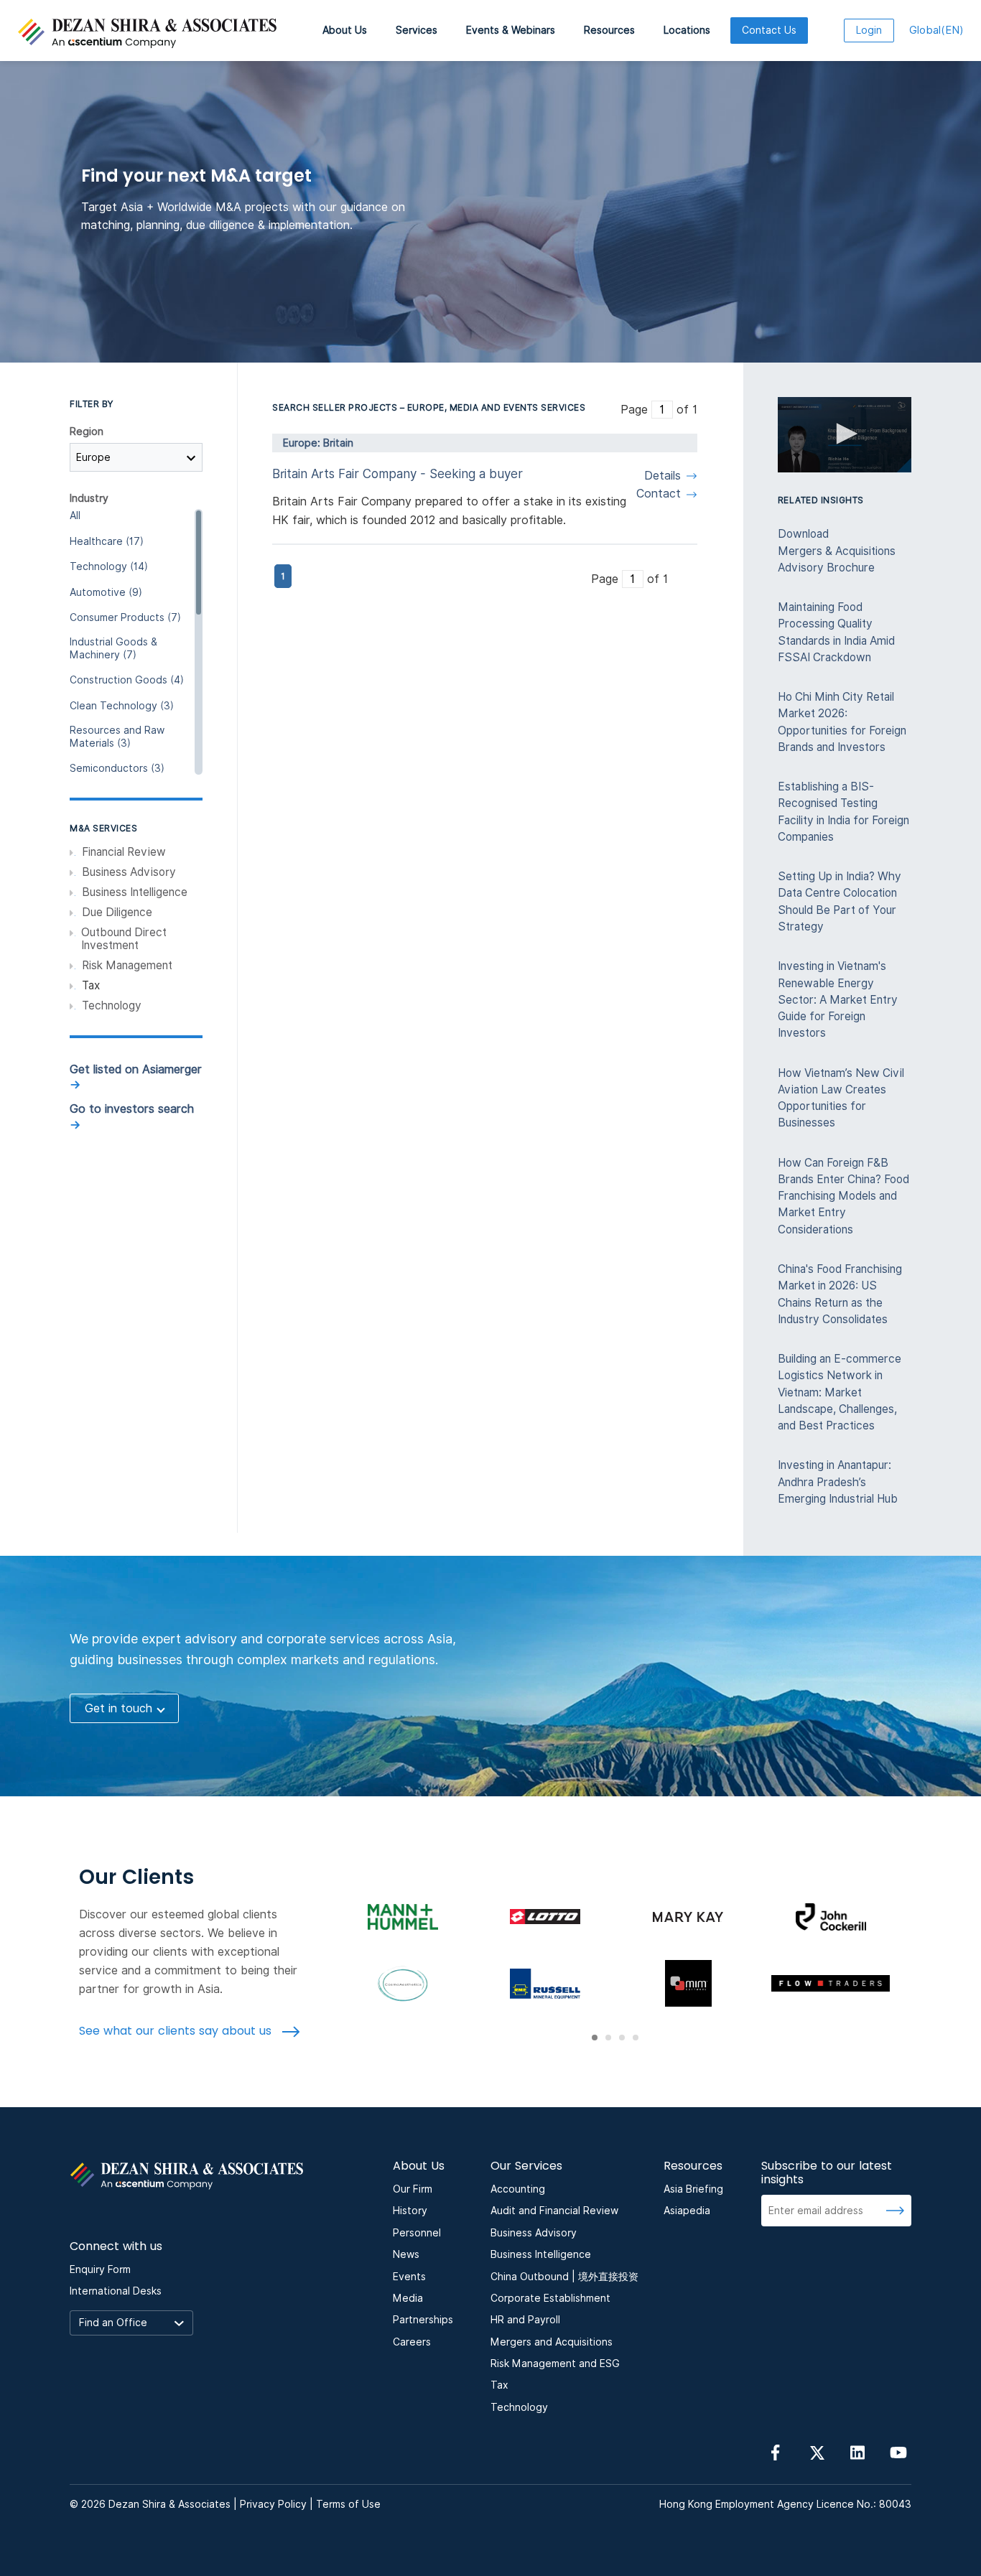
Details (662, 476)
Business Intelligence (135, 892)
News (406, 2254)
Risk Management (127, 966)
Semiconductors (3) (117, 768)
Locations (687, 30)
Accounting (518, 2189)
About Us (345, 30)
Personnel (417, 2233)
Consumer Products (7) (125, 617)
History (410, 2211)
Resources (609, 30)
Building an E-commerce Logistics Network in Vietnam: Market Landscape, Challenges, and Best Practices (840, 1392)
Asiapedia (687, 2211)
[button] (845, 434)
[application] (845, 435)
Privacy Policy (273, 2504)
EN (936, 30)
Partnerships (423, 2320)
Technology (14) (109, 566)
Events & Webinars (511, 30)
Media (408, 2298)
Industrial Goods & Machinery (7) (113, 648)
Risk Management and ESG (555, 2363)
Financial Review (124, 852)
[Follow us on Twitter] (817, 2452)
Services (417, 30)
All (75, 515)
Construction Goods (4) (127, 680)
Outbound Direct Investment (124, 939)
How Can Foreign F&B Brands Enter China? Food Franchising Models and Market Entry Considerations (843, 1196)
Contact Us (769, 30)
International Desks (116, 2291)
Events (409, 2277)
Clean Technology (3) (122, 706)
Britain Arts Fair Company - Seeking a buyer (397, 474)
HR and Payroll (525, 2320)
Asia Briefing (693, 2189)
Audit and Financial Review (554, 2211)
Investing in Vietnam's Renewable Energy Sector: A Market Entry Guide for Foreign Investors (838, 999)
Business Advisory (129, 872)
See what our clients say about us (177, 2031)
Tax (499, 2385)
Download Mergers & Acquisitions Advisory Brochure (837, 551)
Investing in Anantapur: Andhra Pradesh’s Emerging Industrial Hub (838, 1482)
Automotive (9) (106, 592)
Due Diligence (117, 913)
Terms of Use (348, 2504)
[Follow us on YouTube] (898, 2452)
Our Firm (413, 2189)
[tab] (595, 2038)
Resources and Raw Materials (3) (117, 737)
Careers (412, 2342)
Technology (112, 1006)
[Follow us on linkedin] (857, 2452)
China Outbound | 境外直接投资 (564, 2277)
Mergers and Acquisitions (552, 2342)
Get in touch (118, 1708)
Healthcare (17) (107, 541)
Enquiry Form (100, 2269)
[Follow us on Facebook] (776, 2452)
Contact (659, 494)
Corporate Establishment (550, 2298)
